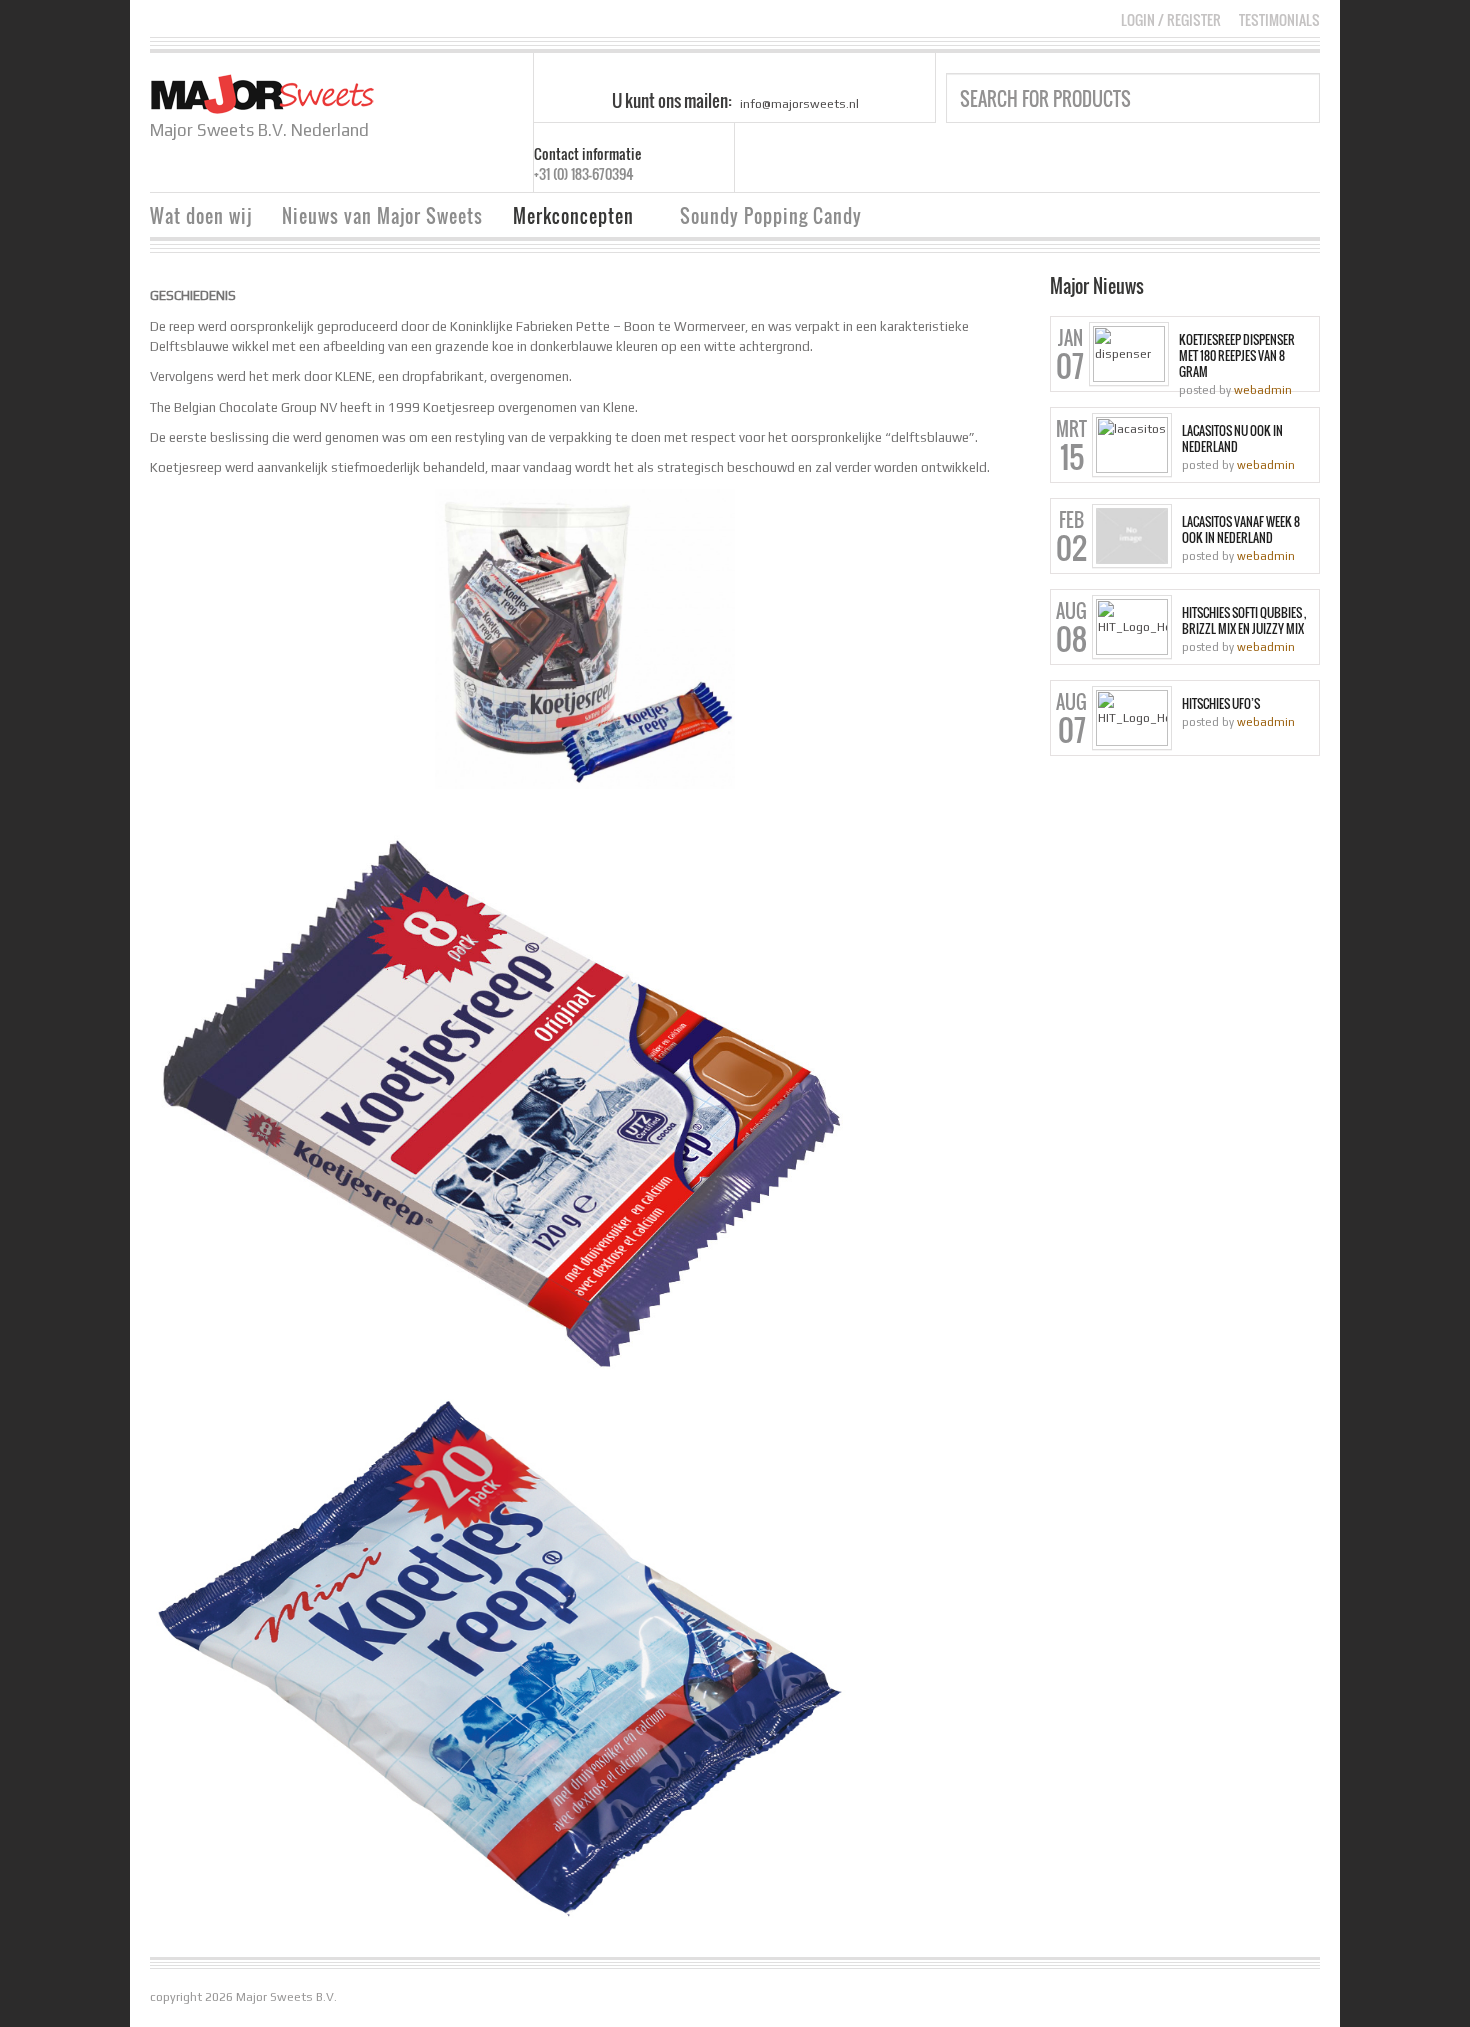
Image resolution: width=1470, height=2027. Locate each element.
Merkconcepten (566, 218)
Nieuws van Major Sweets (382, 216)
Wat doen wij (201, 216)
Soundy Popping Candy (771, 216)
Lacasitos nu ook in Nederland (1232, 439)
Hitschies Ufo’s (1221, 704)
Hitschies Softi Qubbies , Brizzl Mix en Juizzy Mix (1244, 621)
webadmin (1263, 390)
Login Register (1171, 19)
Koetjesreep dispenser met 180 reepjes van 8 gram (1237, 356)
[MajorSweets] (262, 92)
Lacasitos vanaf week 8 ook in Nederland (1241, 530)
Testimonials (1279, 20)
